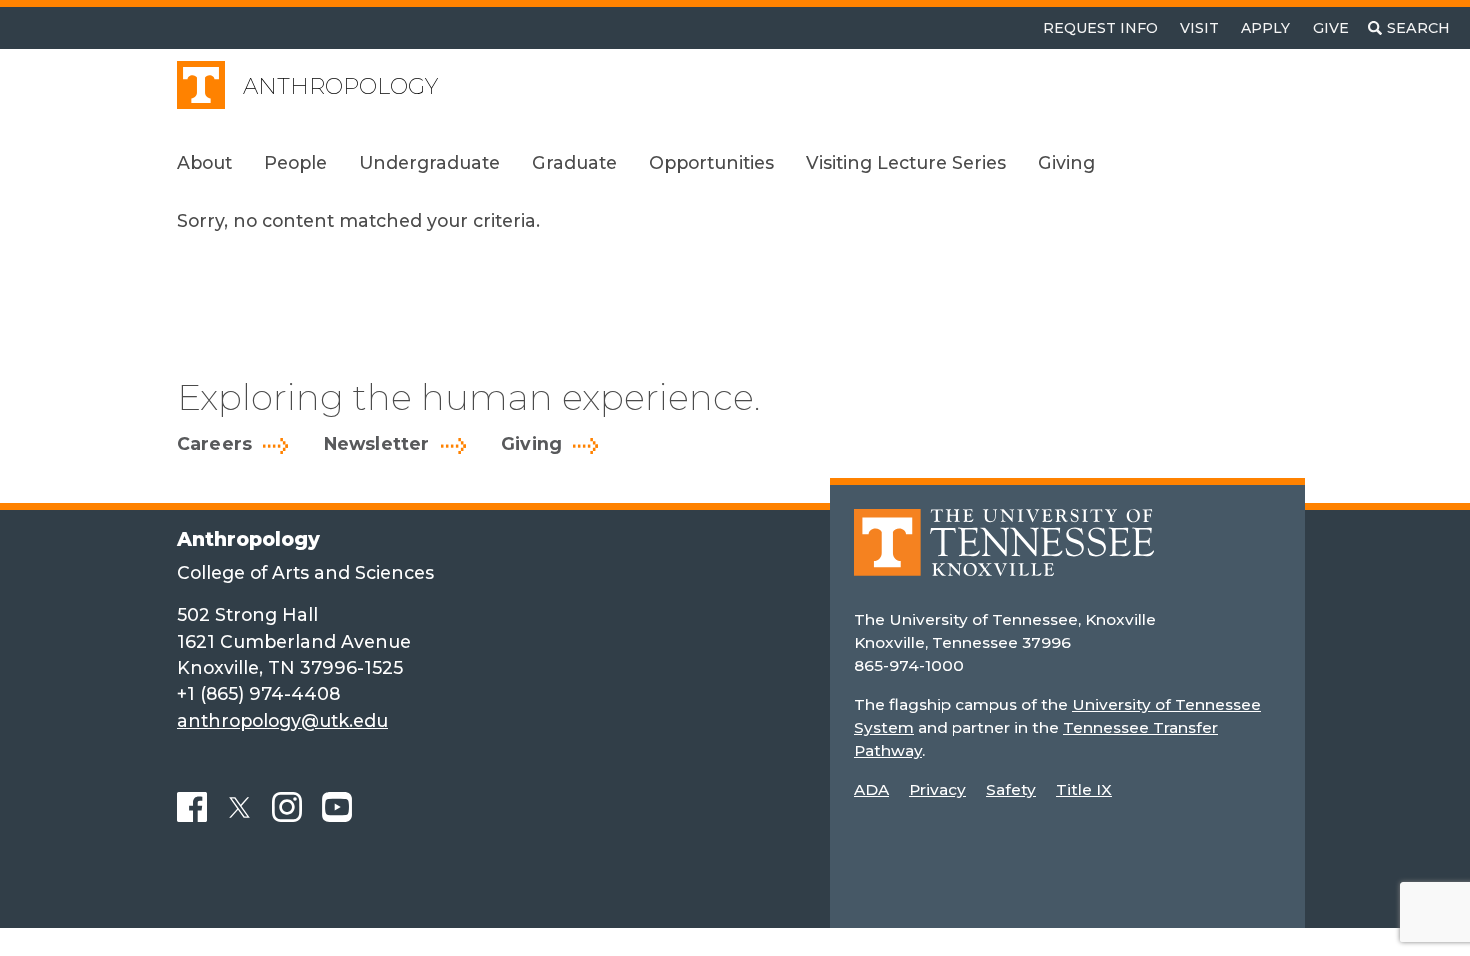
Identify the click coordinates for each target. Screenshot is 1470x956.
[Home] (1004, 556)
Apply (1265, 28)
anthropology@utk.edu (282, 720)
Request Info (1100, 28)
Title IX (1084, 789)
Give (1331, 28)
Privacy (937, 789)
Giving (531, 444)
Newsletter (377, 444)
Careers (214, 444)
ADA (871, 789)
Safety (1011, 789)
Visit (1199, 28)
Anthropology (340, 86)
